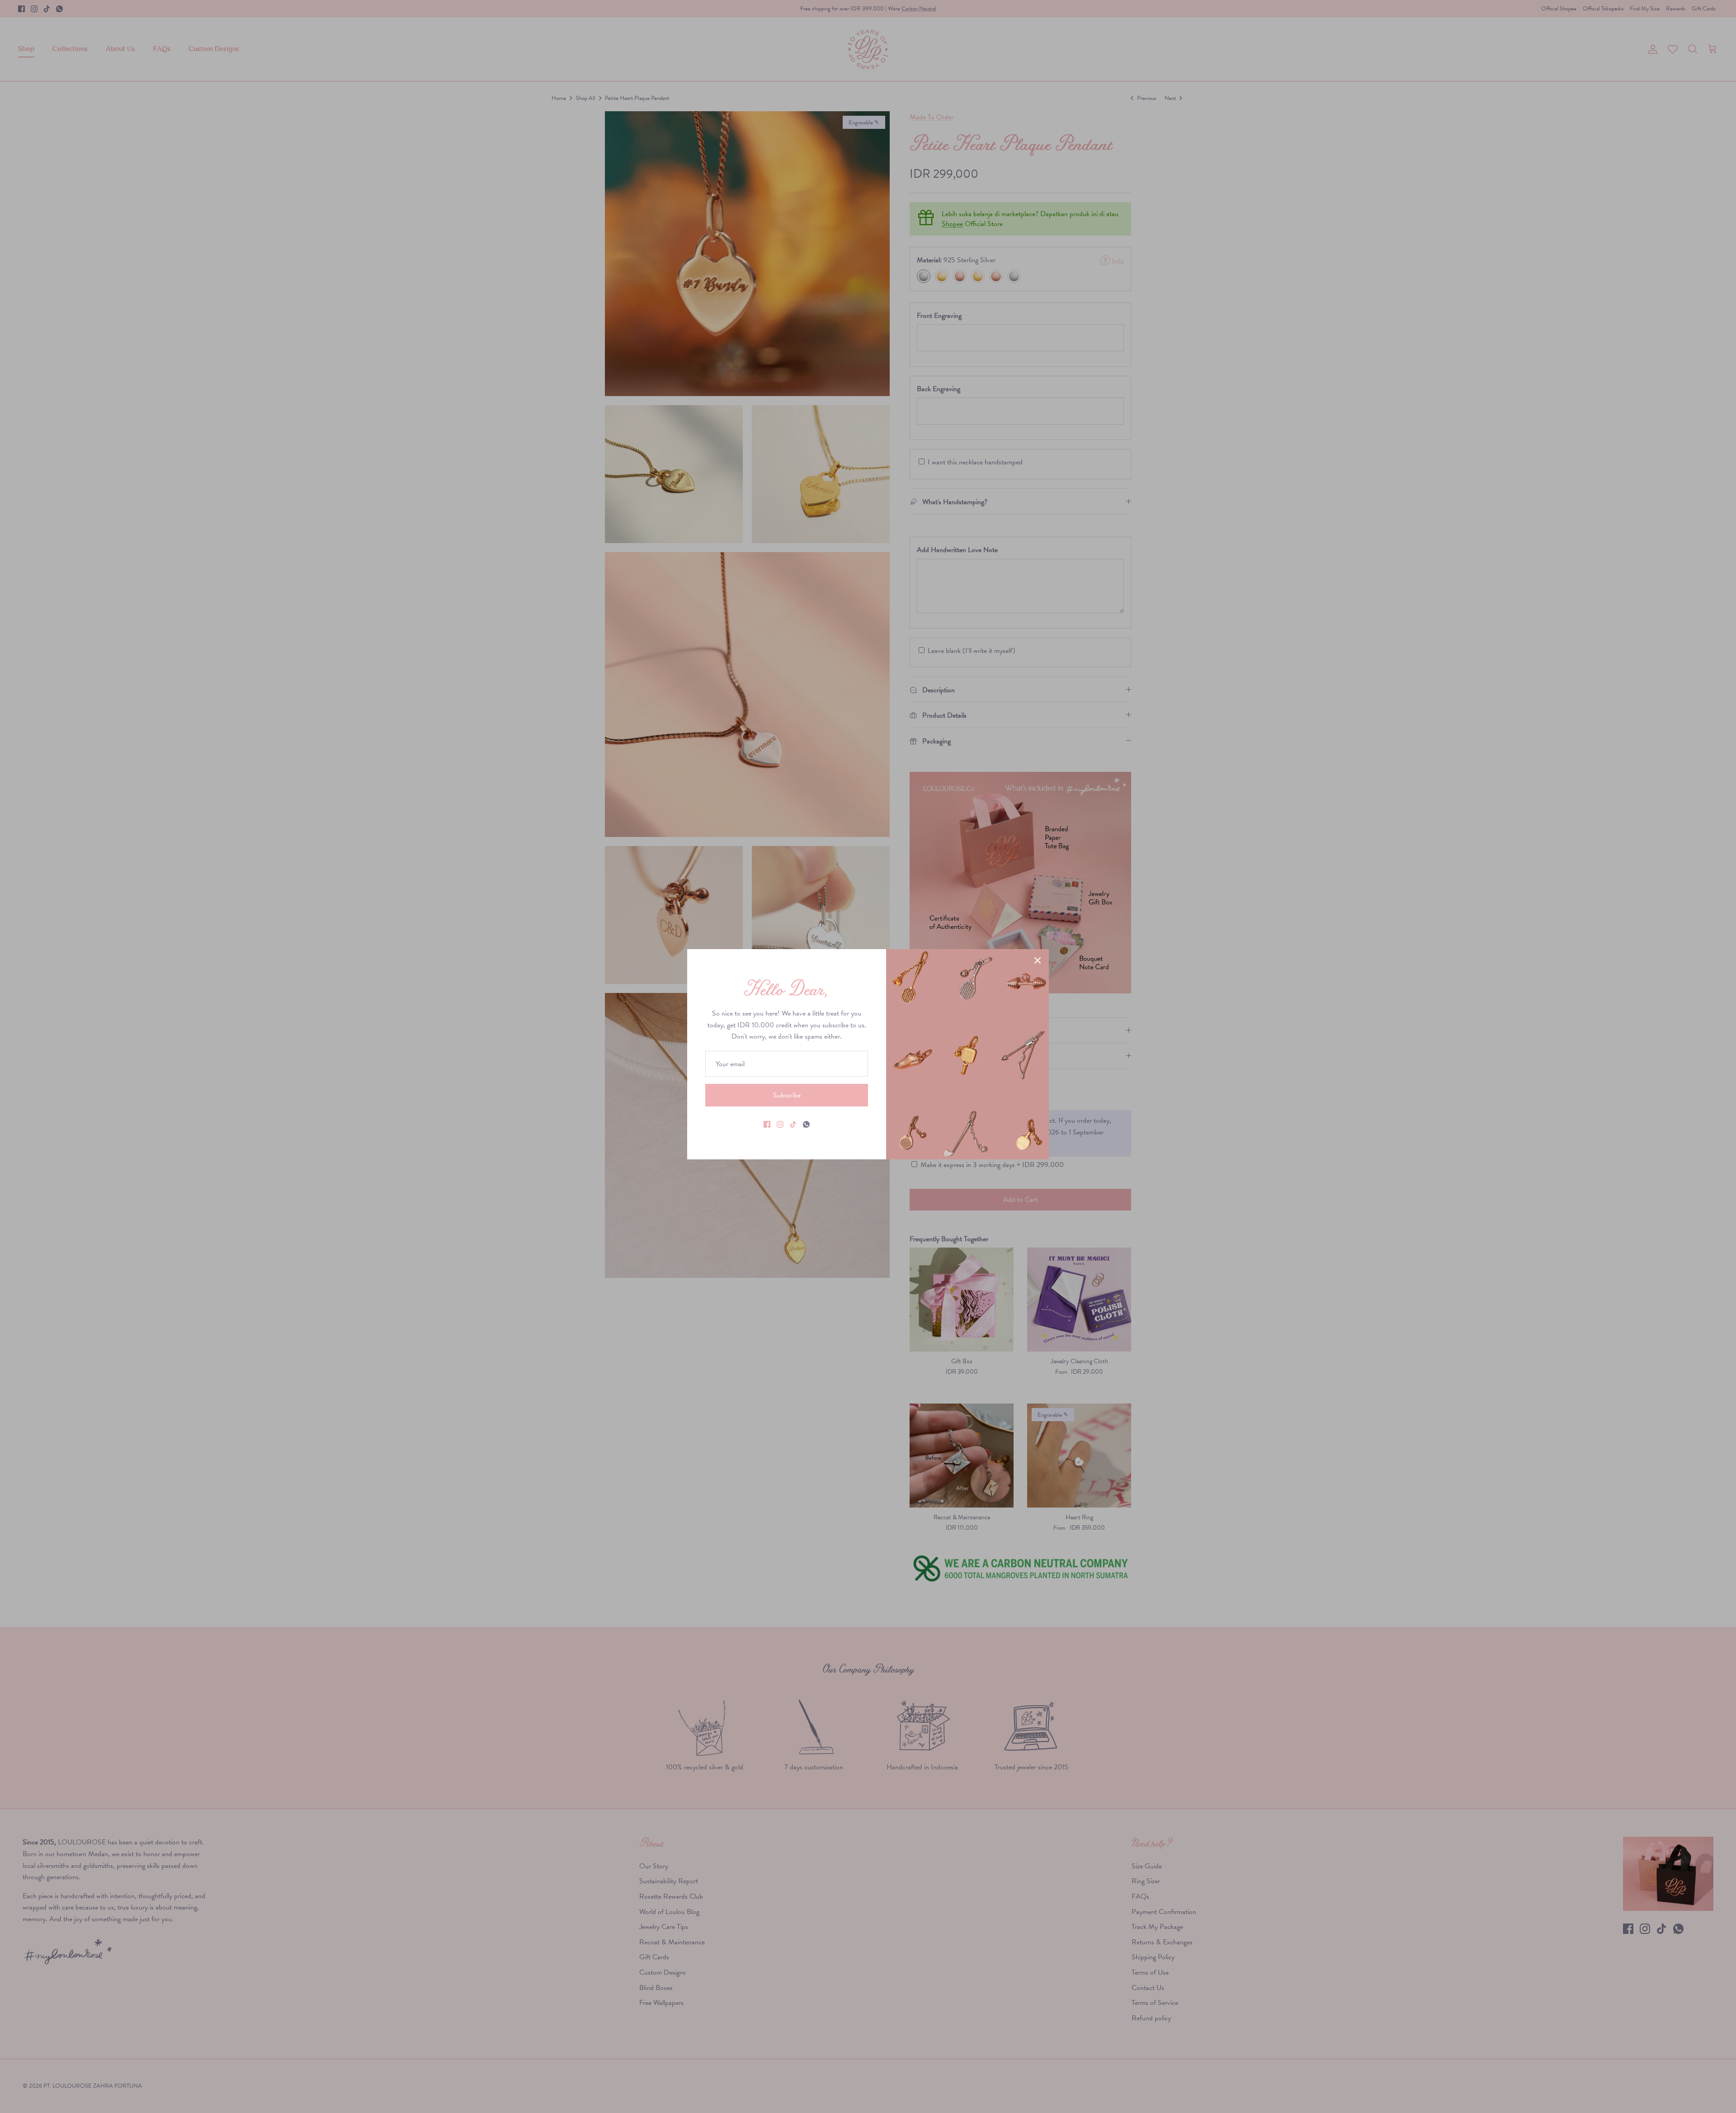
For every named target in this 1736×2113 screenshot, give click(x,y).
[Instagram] (780, 1124)
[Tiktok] (793, 1124)
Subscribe (787, 1095)
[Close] (1038, 960)
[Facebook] (767, 1124)
